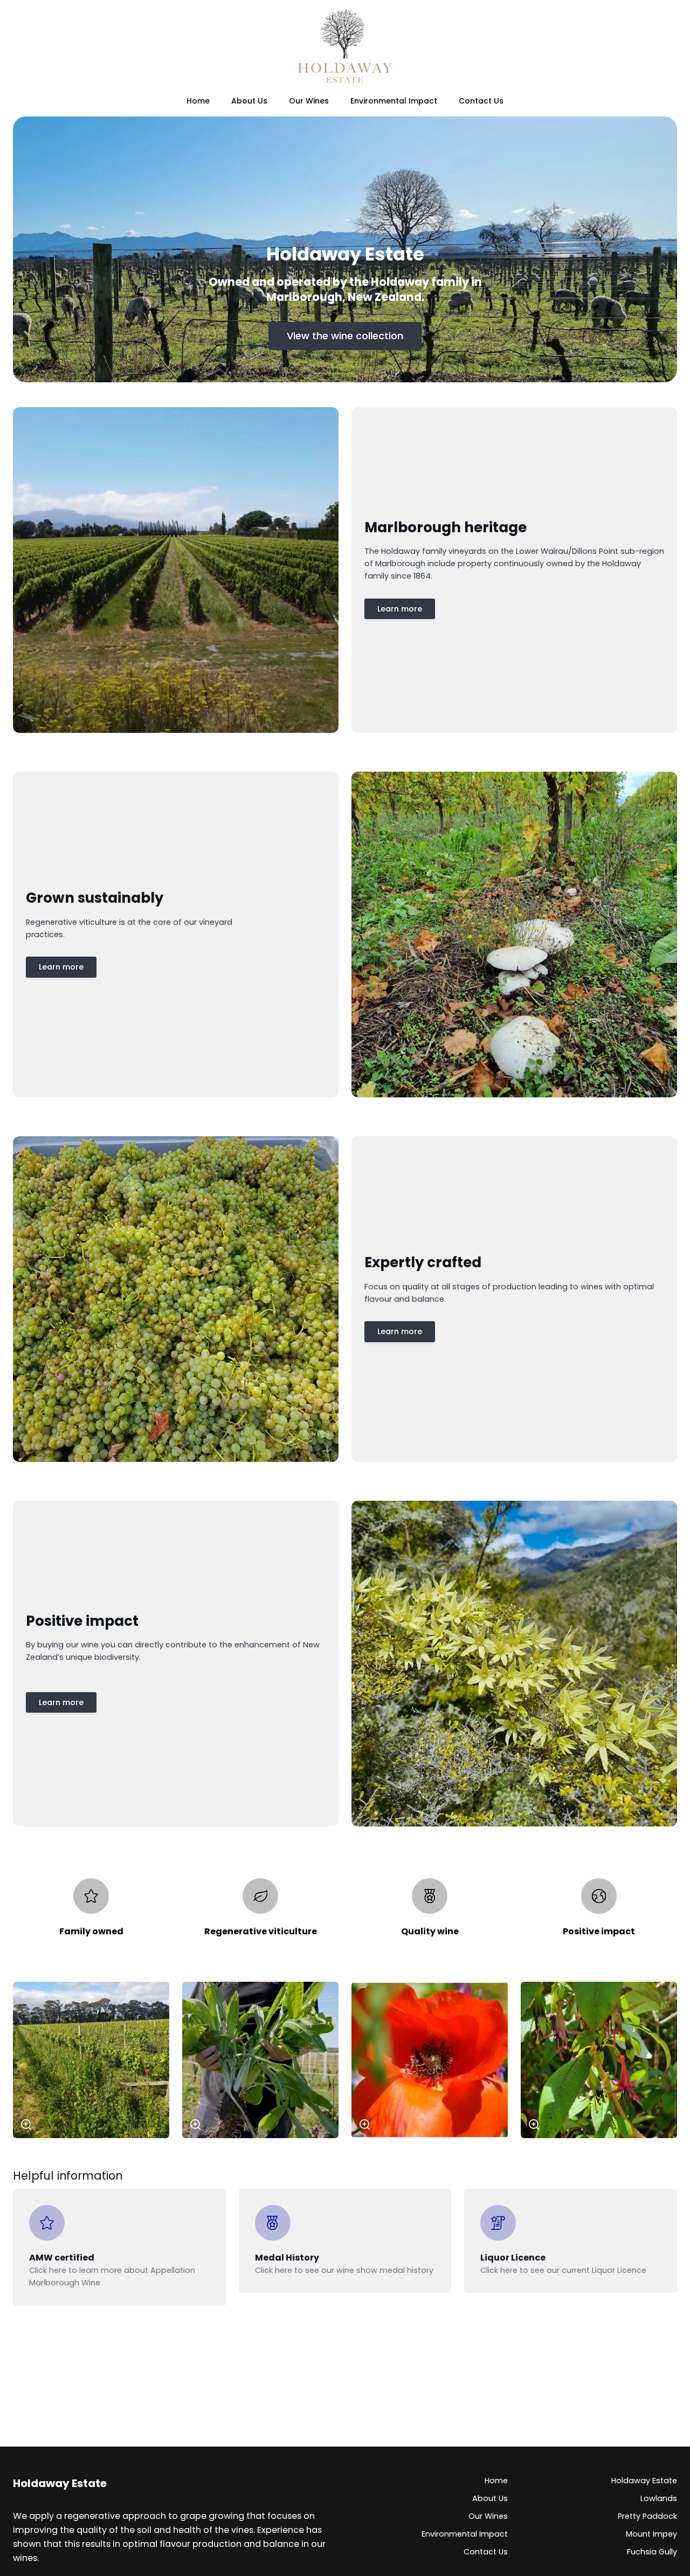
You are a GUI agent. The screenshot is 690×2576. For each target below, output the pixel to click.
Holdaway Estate (644, 2481)
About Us (490, 2498)
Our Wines (488, 2516)
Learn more (400, 609)
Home (496, 2481)
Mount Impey (651, 2534)
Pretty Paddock (647, 2516)
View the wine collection (345, 336)
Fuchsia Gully (652, 2552)
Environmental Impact (465, 2534)
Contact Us (486, 2552)
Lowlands (659, 2498)
